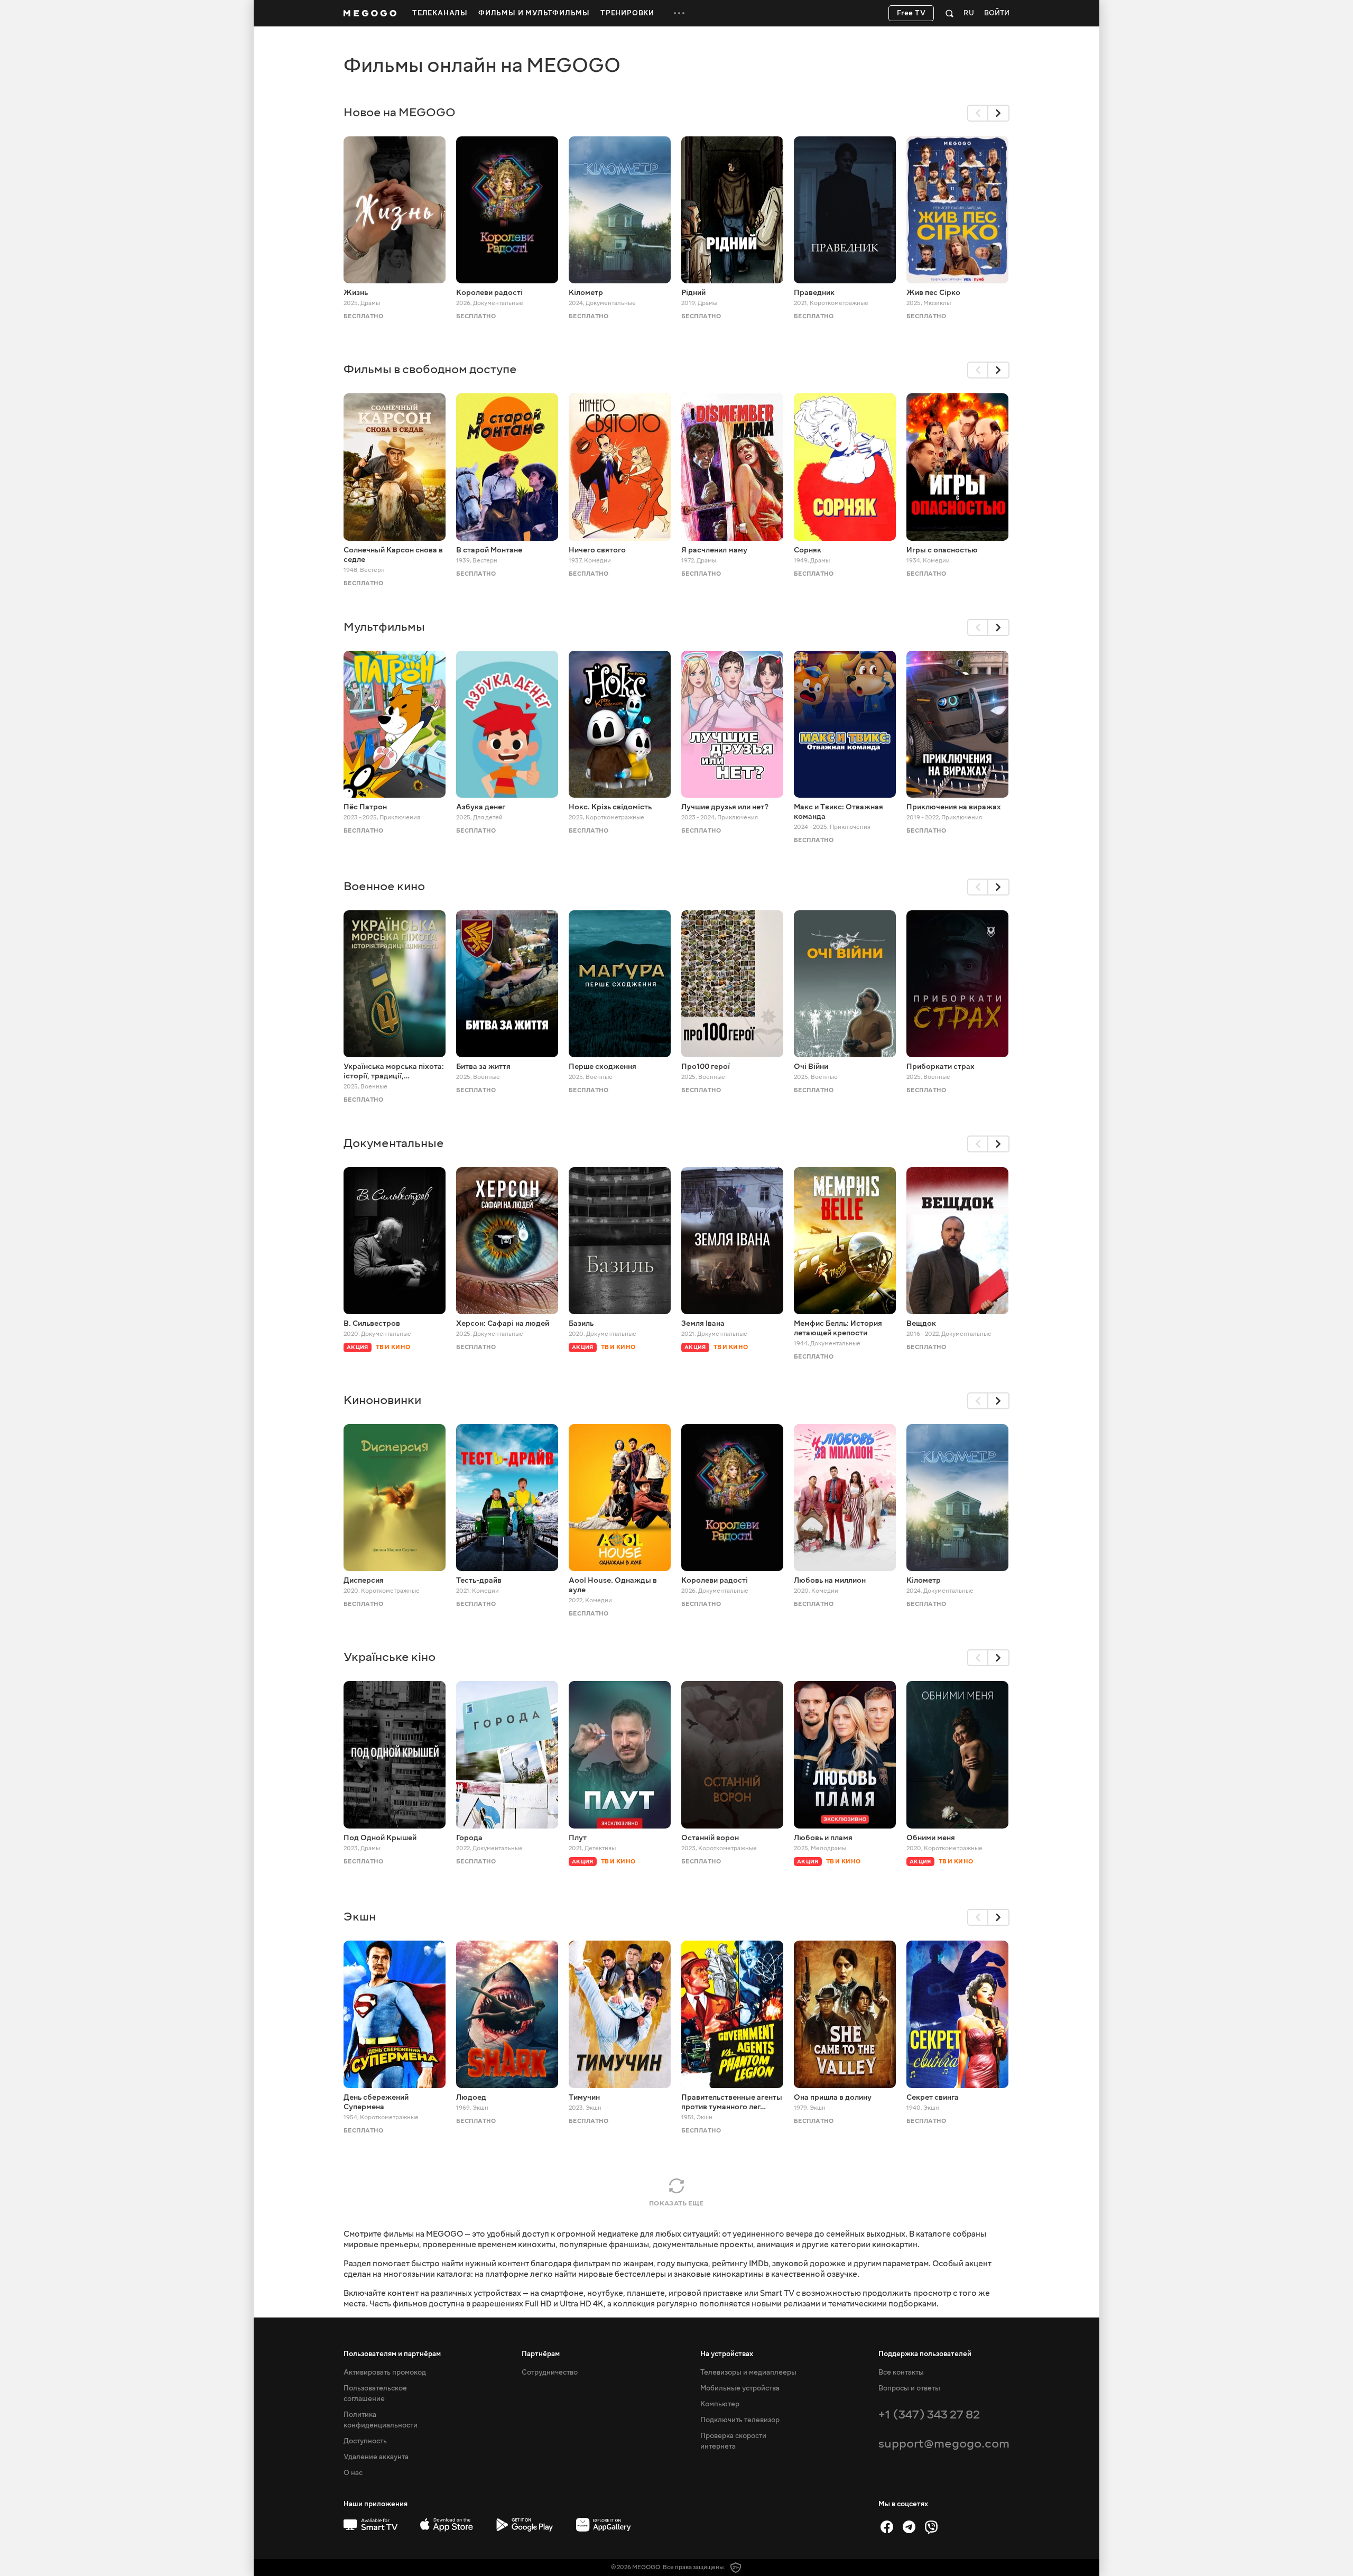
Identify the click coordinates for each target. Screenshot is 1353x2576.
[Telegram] (909, 2527)
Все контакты (901, 2372)
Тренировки (627, 13)
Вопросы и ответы (909, 2388)
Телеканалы (440, 13)
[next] (999, 113)
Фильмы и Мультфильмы (534, 13)
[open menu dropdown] (679, 13)
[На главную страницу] (370, 13)
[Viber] (931, 2527)
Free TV (911, 13)
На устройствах (727, 2354)
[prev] (978, 113)
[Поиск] (949, 13)
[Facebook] (887, 2527)
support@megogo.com (944, 2444)
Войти (997, 13)
